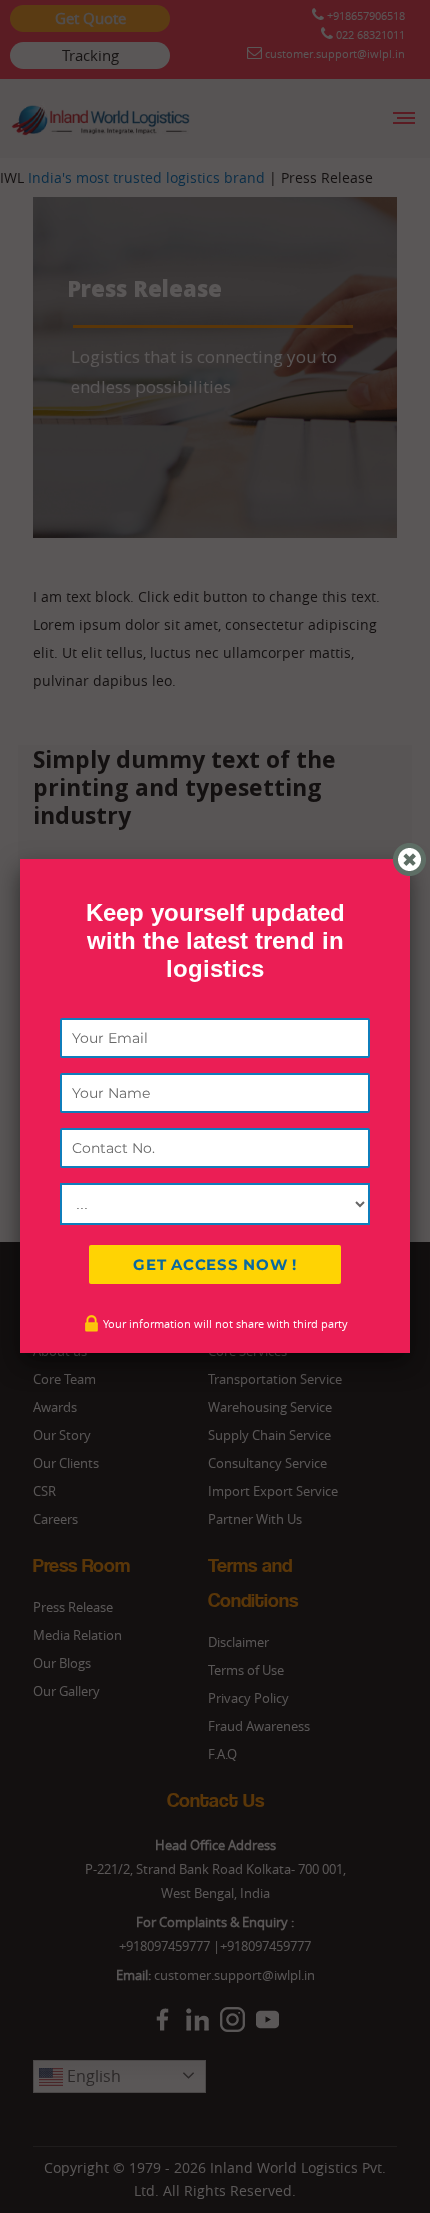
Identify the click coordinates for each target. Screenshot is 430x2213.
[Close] (409, 859)
